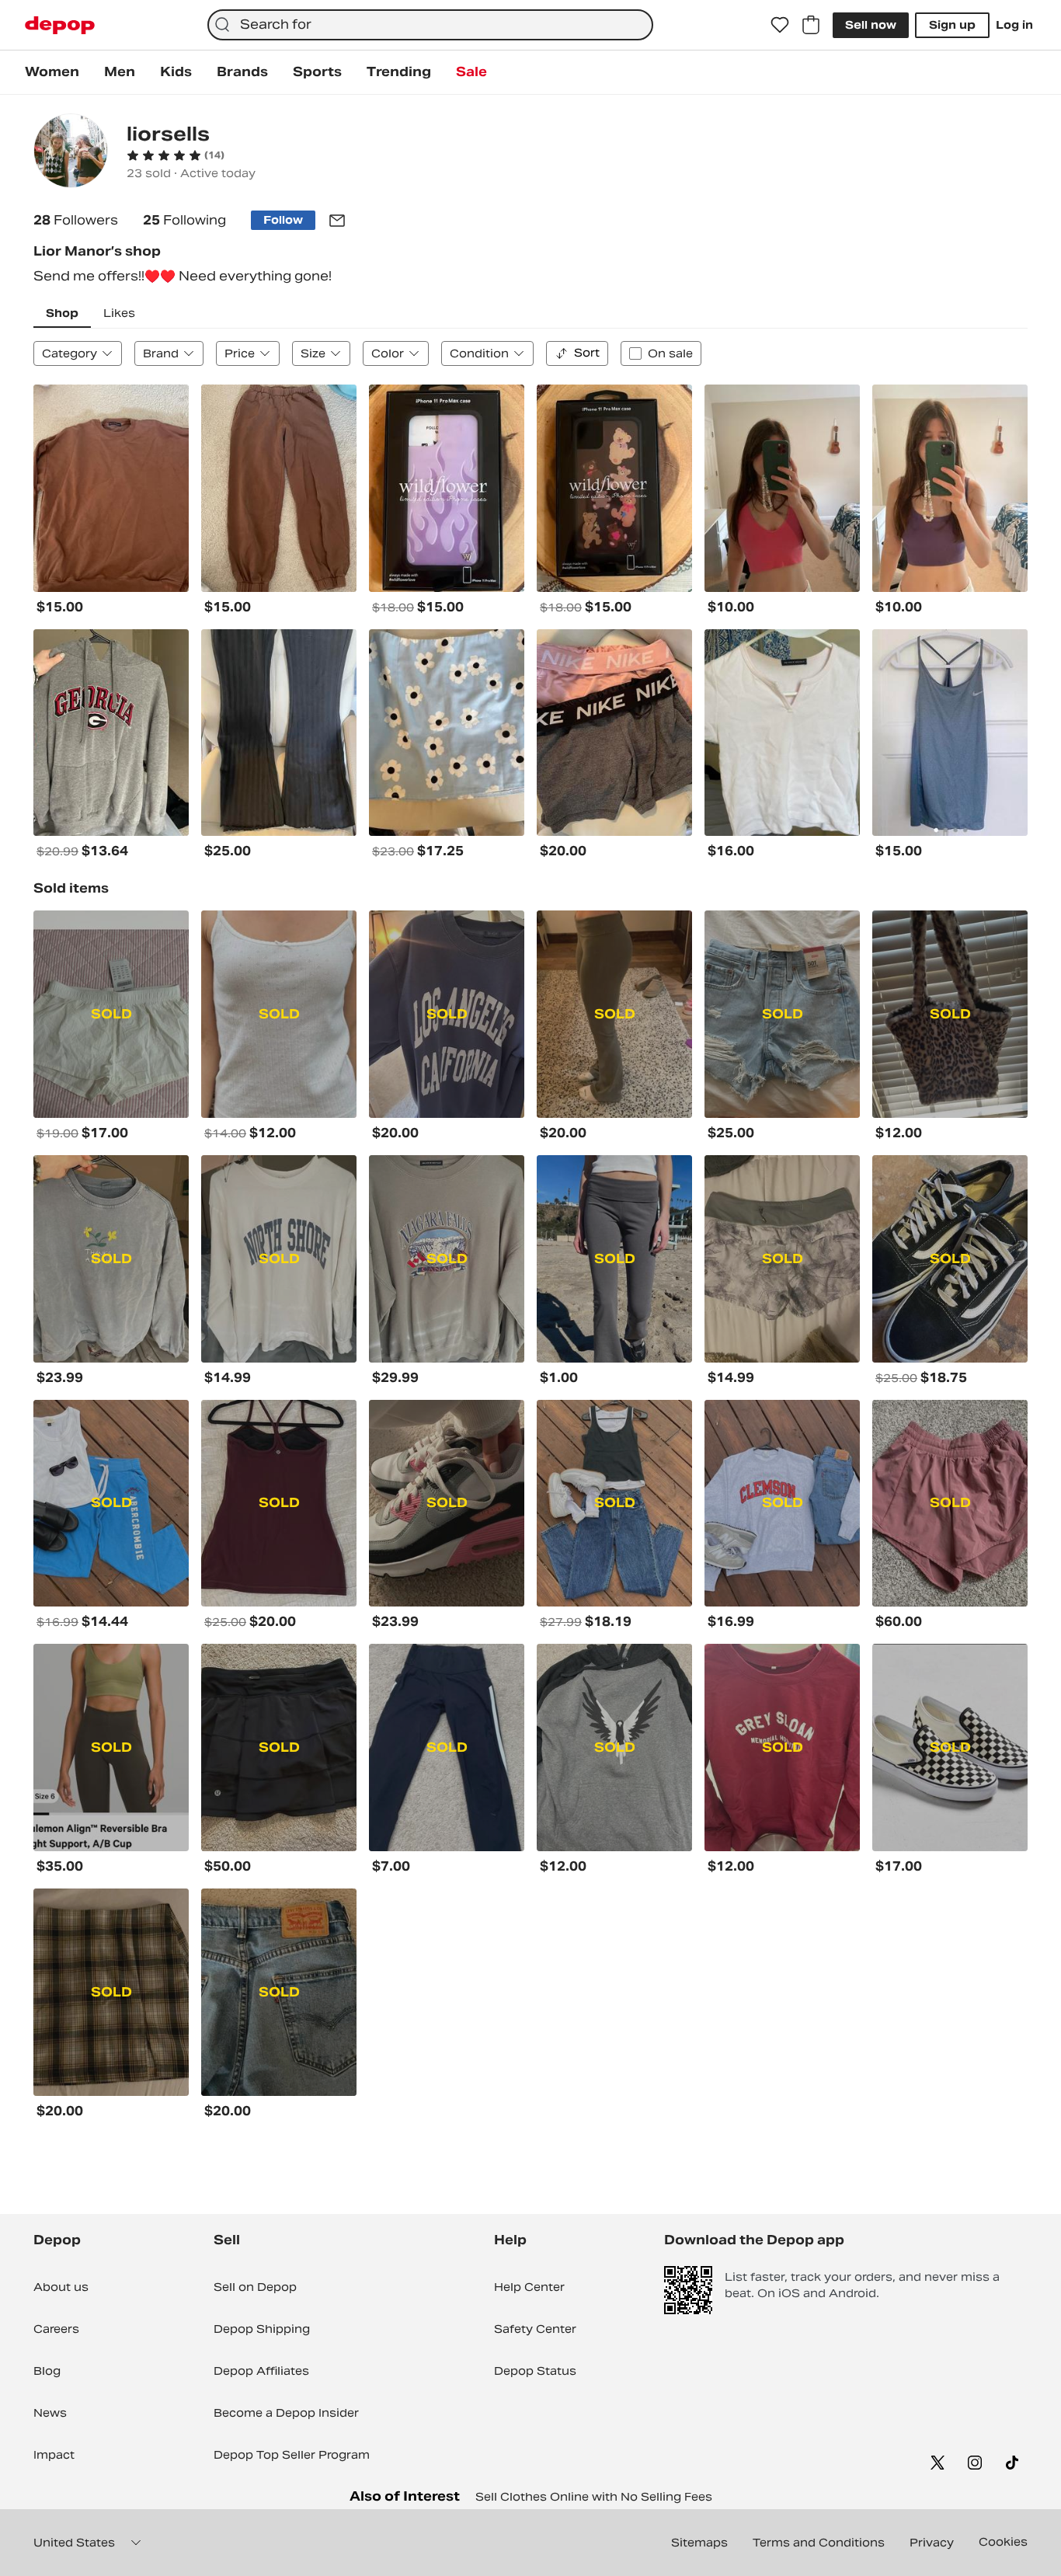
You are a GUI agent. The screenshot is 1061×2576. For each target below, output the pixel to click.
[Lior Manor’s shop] (71, 153)
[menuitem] (52, 72)
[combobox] (430, 25)
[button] (176, 155)
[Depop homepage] (60, 25)
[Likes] (780, 25)
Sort (587, 353)
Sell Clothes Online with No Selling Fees (594, 2497)
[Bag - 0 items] (811, 25)
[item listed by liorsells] (111, 488)
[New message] (337, 221)
